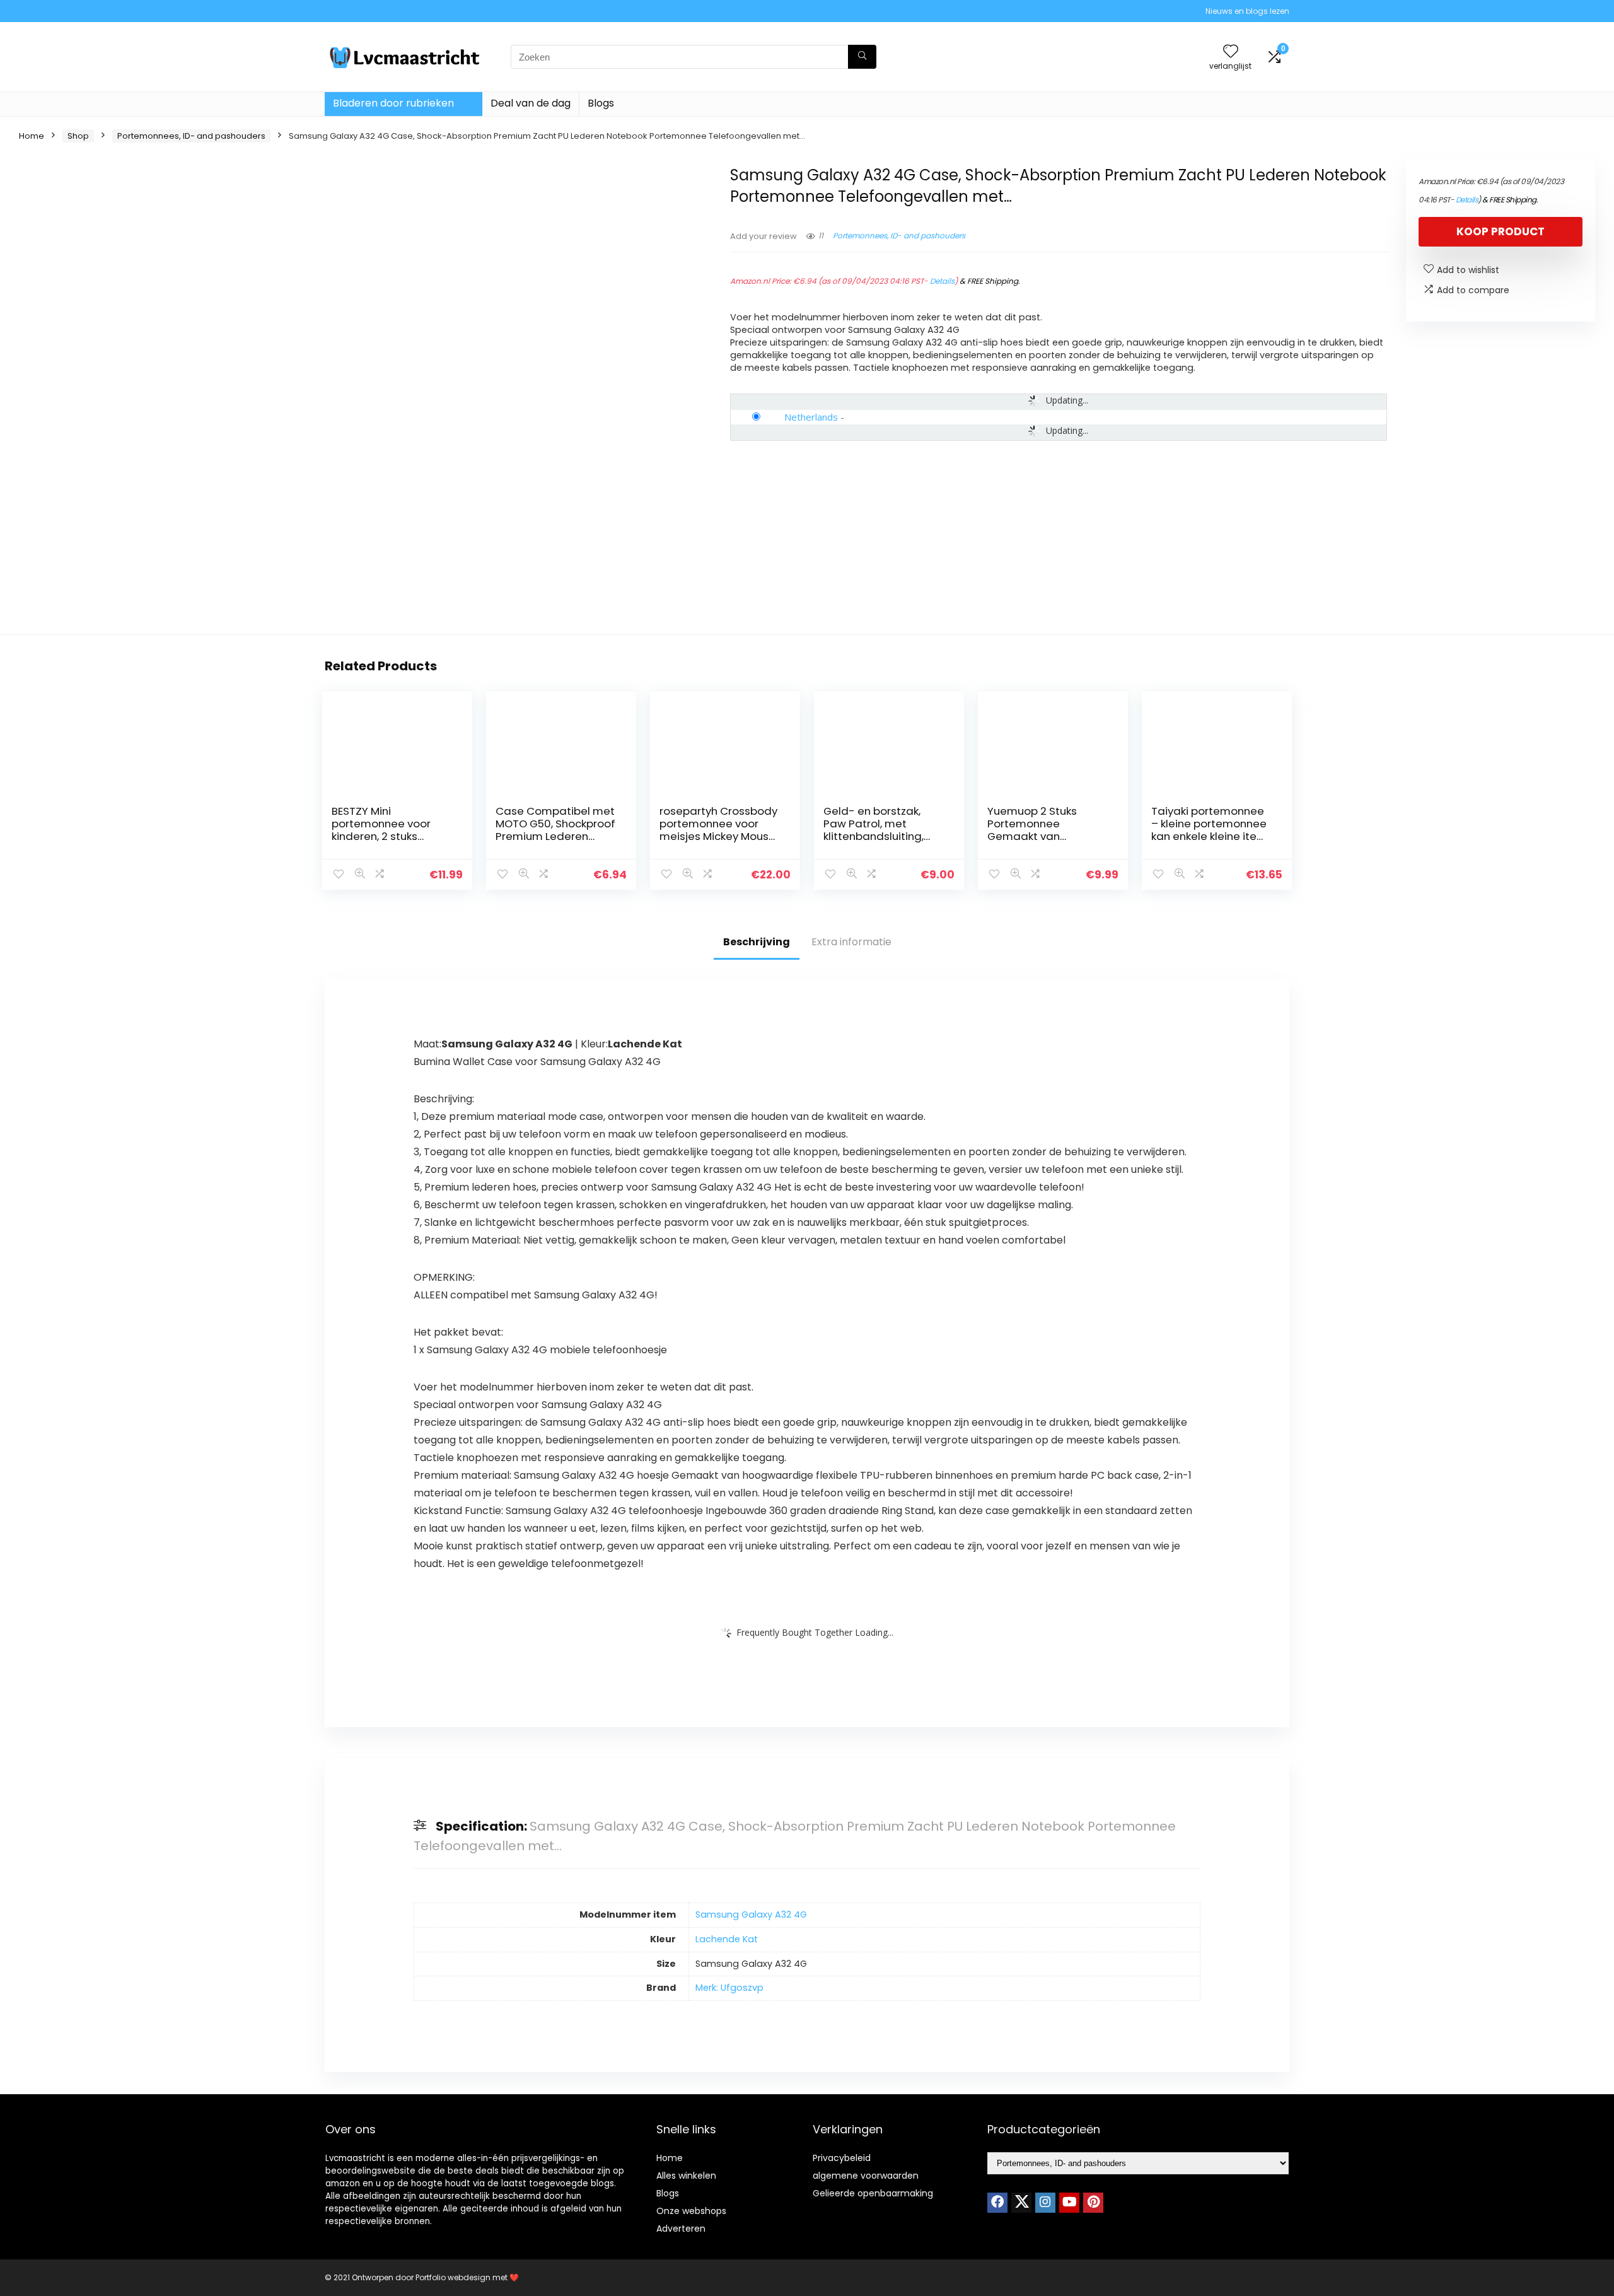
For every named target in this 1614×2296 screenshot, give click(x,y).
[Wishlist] (1231, 52)
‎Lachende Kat (727, 1939)
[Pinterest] (1093, 2203)
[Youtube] (1069, 2203)
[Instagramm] (1045, 2203)
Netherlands (811, 417)
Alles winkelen (686, 2176)
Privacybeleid (842, 2158)
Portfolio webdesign (453, 2277)
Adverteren (681, 2229)
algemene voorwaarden (866, 2176)
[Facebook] (997, 2203)
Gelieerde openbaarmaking (873, 2193)
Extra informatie (851, 942)
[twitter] (1021, 2203)
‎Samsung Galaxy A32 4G (751, 1914)
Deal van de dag (531, 103)
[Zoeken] (862, 57)
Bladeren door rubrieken (393, 103)
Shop (78, 136)
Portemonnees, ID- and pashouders (191, 136)
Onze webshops (691, 2211)
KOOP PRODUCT (1501, 231)
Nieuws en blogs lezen (1247, 11)
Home (32, 136)
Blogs (601, 103)
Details (942, 281)
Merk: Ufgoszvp (729, 1988)
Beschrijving (757, 942)
